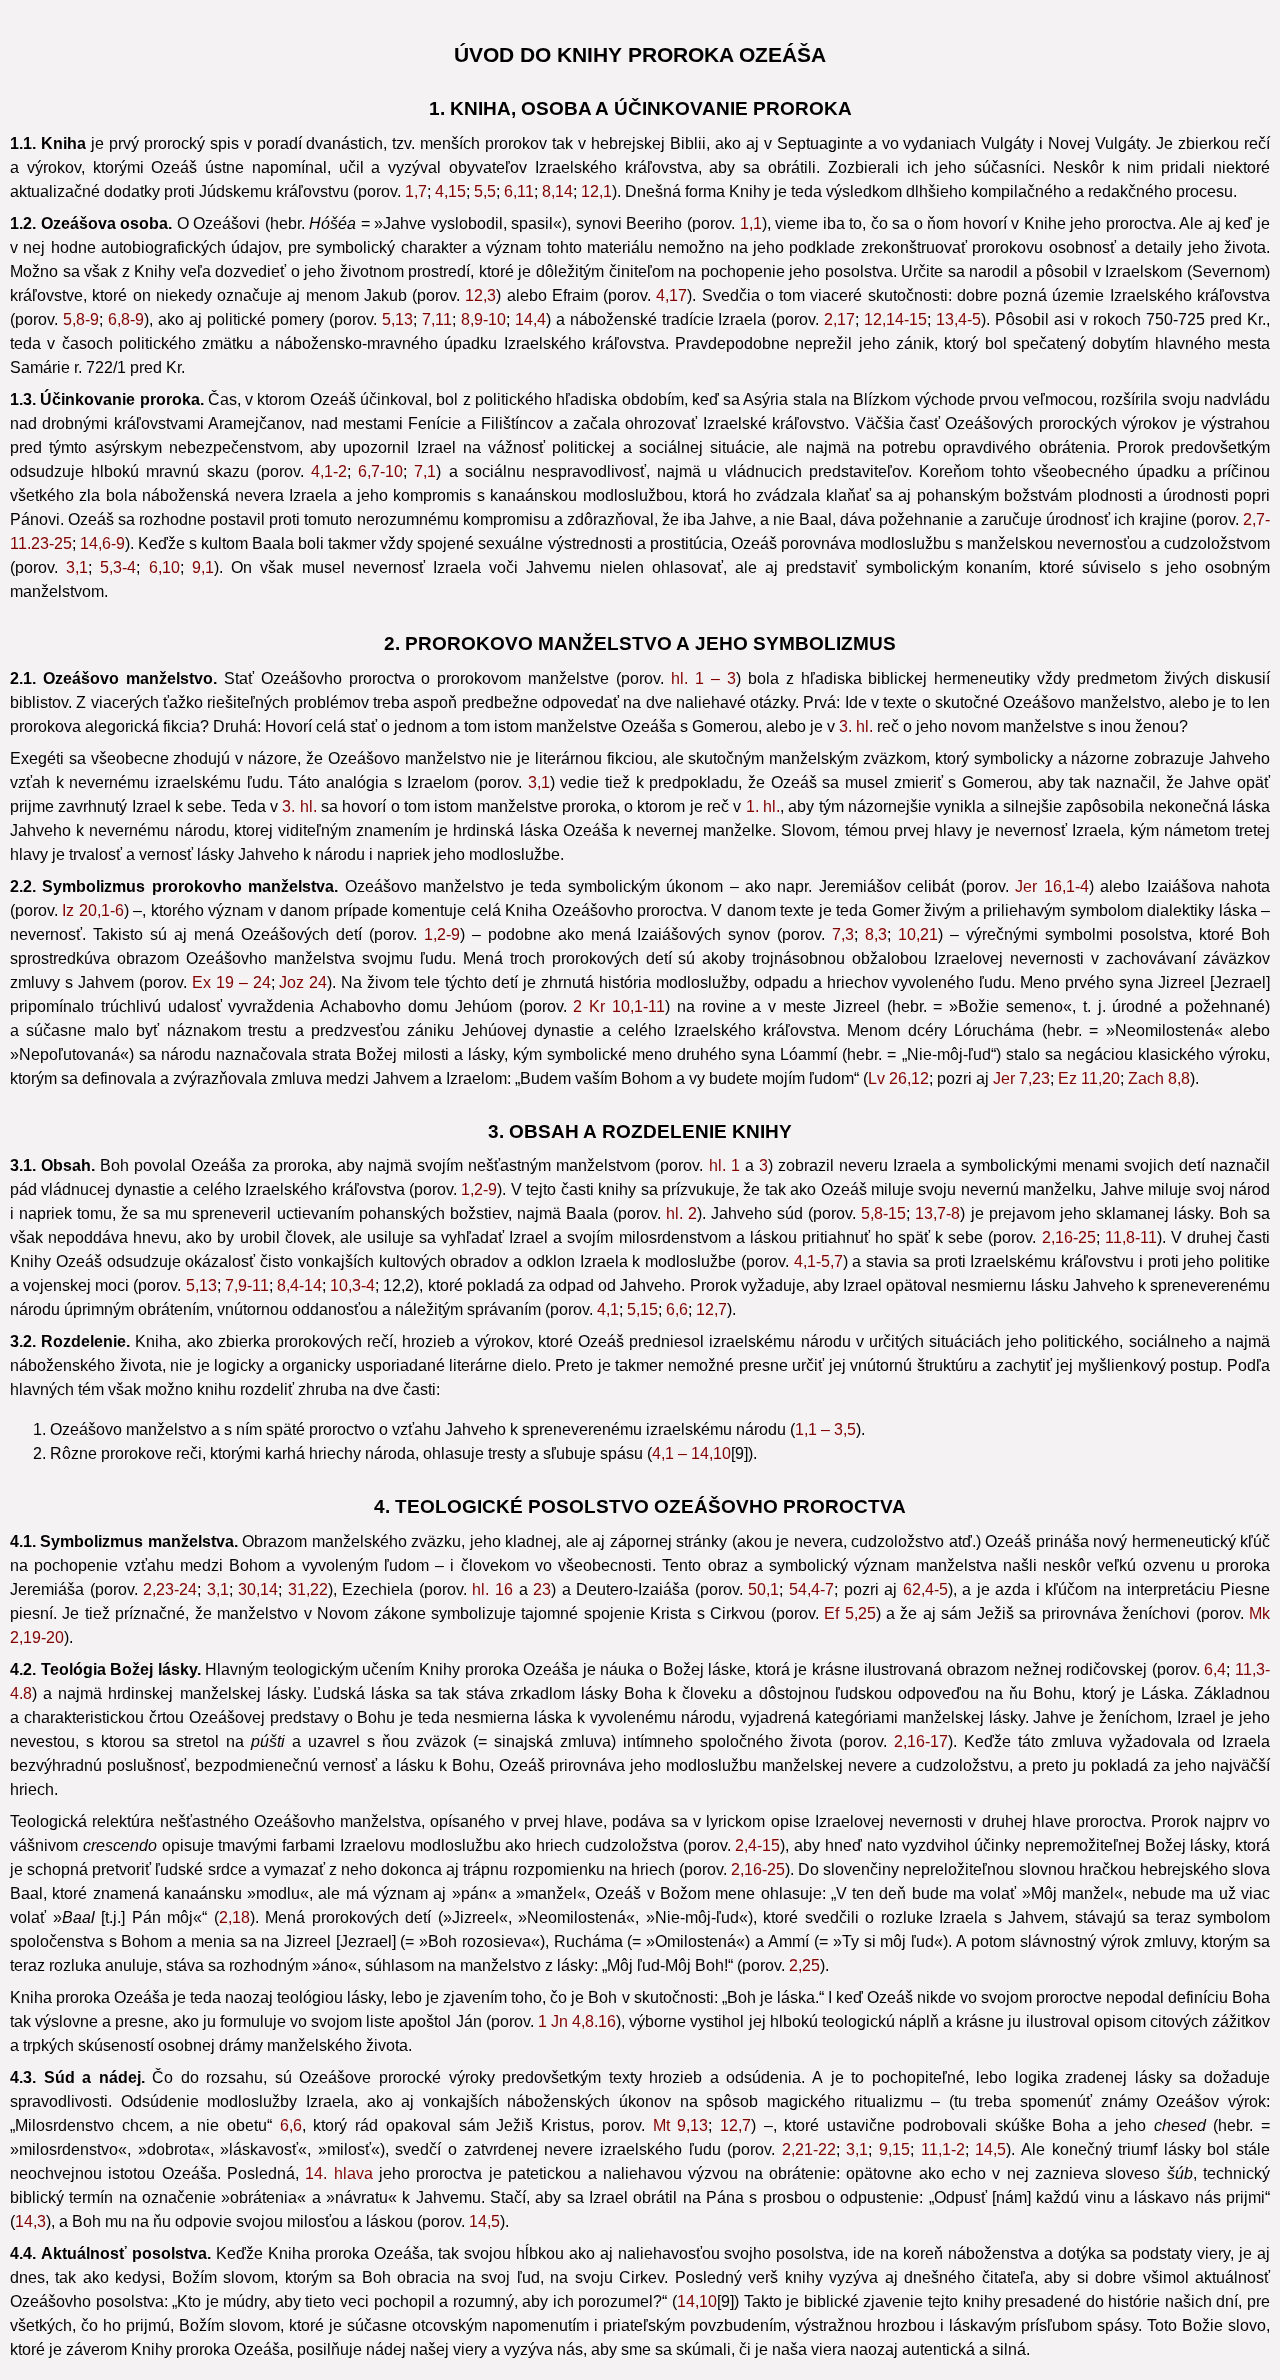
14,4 (530, 319)
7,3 (843, 934)
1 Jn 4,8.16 (577, 2021)
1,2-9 (442, 934)
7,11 (437, 319)
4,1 (608, 1309)
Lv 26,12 (898, 1078)
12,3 (480, 295)
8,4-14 (299, 1285)
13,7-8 (937, 1213)
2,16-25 (1069, 1237)
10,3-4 (352, 1285)
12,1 (596, 191)
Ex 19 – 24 (231, 982)
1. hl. (763, 806)
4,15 (450, 191)
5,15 (642, 1309)
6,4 (1215, 1669)
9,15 (894, 2149)
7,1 (425, 471)
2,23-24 (170, 1589)
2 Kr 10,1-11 (619, 1006)
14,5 (990, 2149)
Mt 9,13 (681, 2125)
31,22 (308, 1589)
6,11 (519, 191)
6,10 (164, 567)
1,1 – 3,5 (825, 1429)
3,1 (77, 567)
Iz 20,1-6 (92, 910)
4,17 (671, 295)
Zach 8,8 (1159, 1078)
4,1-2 (329, 471)
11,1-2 (943, 2149)
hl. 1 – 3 (703, 678)
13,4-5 (958, 319)
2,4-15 (757, 1845)
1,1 (751, 223)
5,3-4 (118, 567)
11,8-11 (1131, 1237)
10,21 (918, 934)
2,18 (234, 1917)
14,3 (30, 2221)
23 (542, 1589)
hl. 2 (681, 1213)
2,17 (839, 319)
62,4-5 (925, 1589)
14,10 (697, 2301)
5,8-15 (883, 1213)
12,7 (711, 1309)
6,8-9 (126, 319)
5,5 (485, 191)
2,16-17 (921, 1741)
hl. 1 (724, 1165)
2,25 (804, 1965)
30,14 (258, 1589)
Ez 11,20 (1089, 1078)
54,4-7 (811, 1589)
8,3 (876, 934)
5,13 (397, 319)
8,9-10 (483, 319)
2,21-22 (809, 2149)
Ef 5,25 (849, 1613)
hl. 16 (492, 1589)
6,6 (677, 1309)
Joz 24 (303, 982)
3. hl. (856, 726)
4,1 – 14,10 (691, 1453)
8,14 (557, 191)
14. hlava (338, 2173)
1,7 (416, 191)
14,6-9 (102, 543)
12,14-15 (895, 319)
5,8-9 (81, 319)
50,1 (763, 1589)
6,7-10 (380, 471)
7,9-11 (247, 1285)
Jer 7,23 (1021, 1078)
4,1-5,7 (818, 1261)
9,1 (203, 567)
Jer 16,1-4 (1051, 886)
